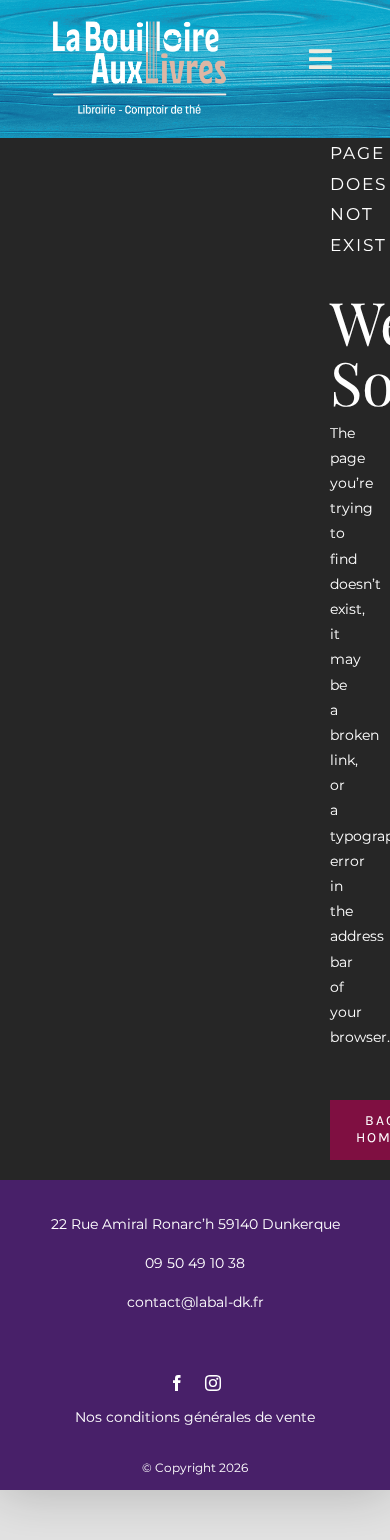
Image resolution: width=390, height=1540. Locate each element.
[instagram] (213, 1383)
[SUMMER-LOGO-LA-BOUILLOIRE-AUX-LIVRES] (139, 22)
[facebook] (177, 1383)
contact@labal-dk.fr (195, 1302)
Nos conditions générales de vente (195, 1417)
